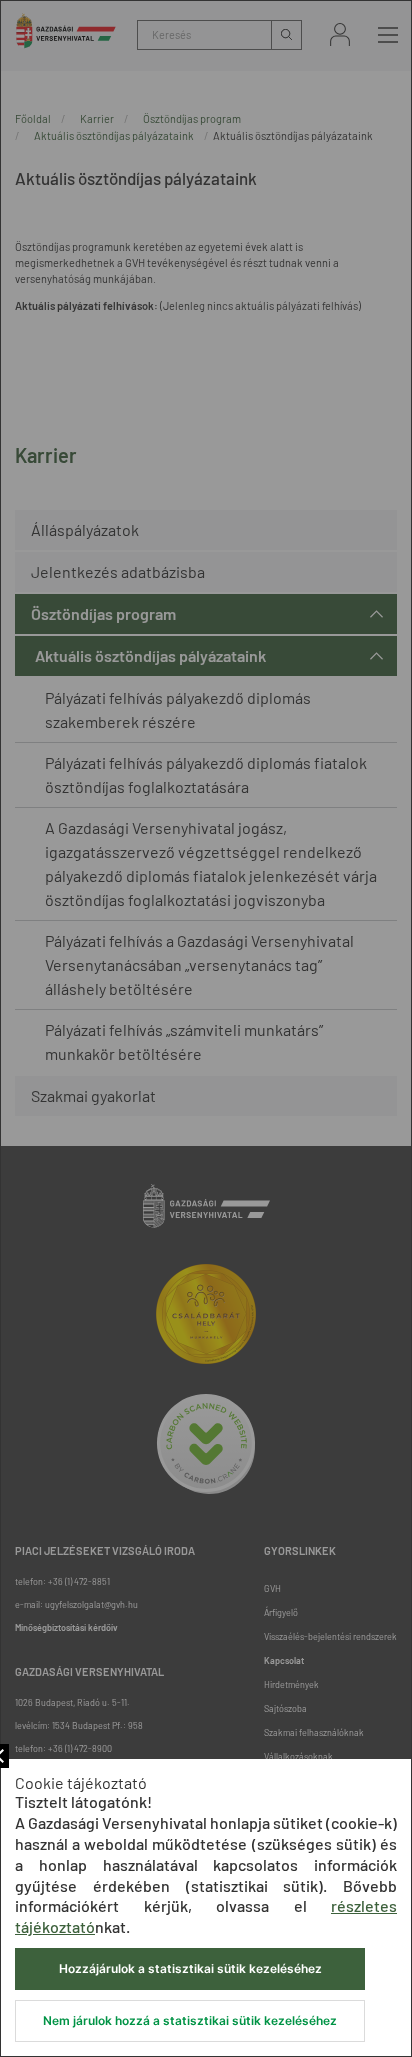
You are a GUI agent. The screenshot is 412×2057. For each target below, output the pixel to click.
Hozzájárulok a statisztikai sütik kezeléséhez (190, 1968)
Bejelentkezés (340, 34)
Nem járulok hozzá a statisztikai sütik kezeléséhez (190, 2020)
